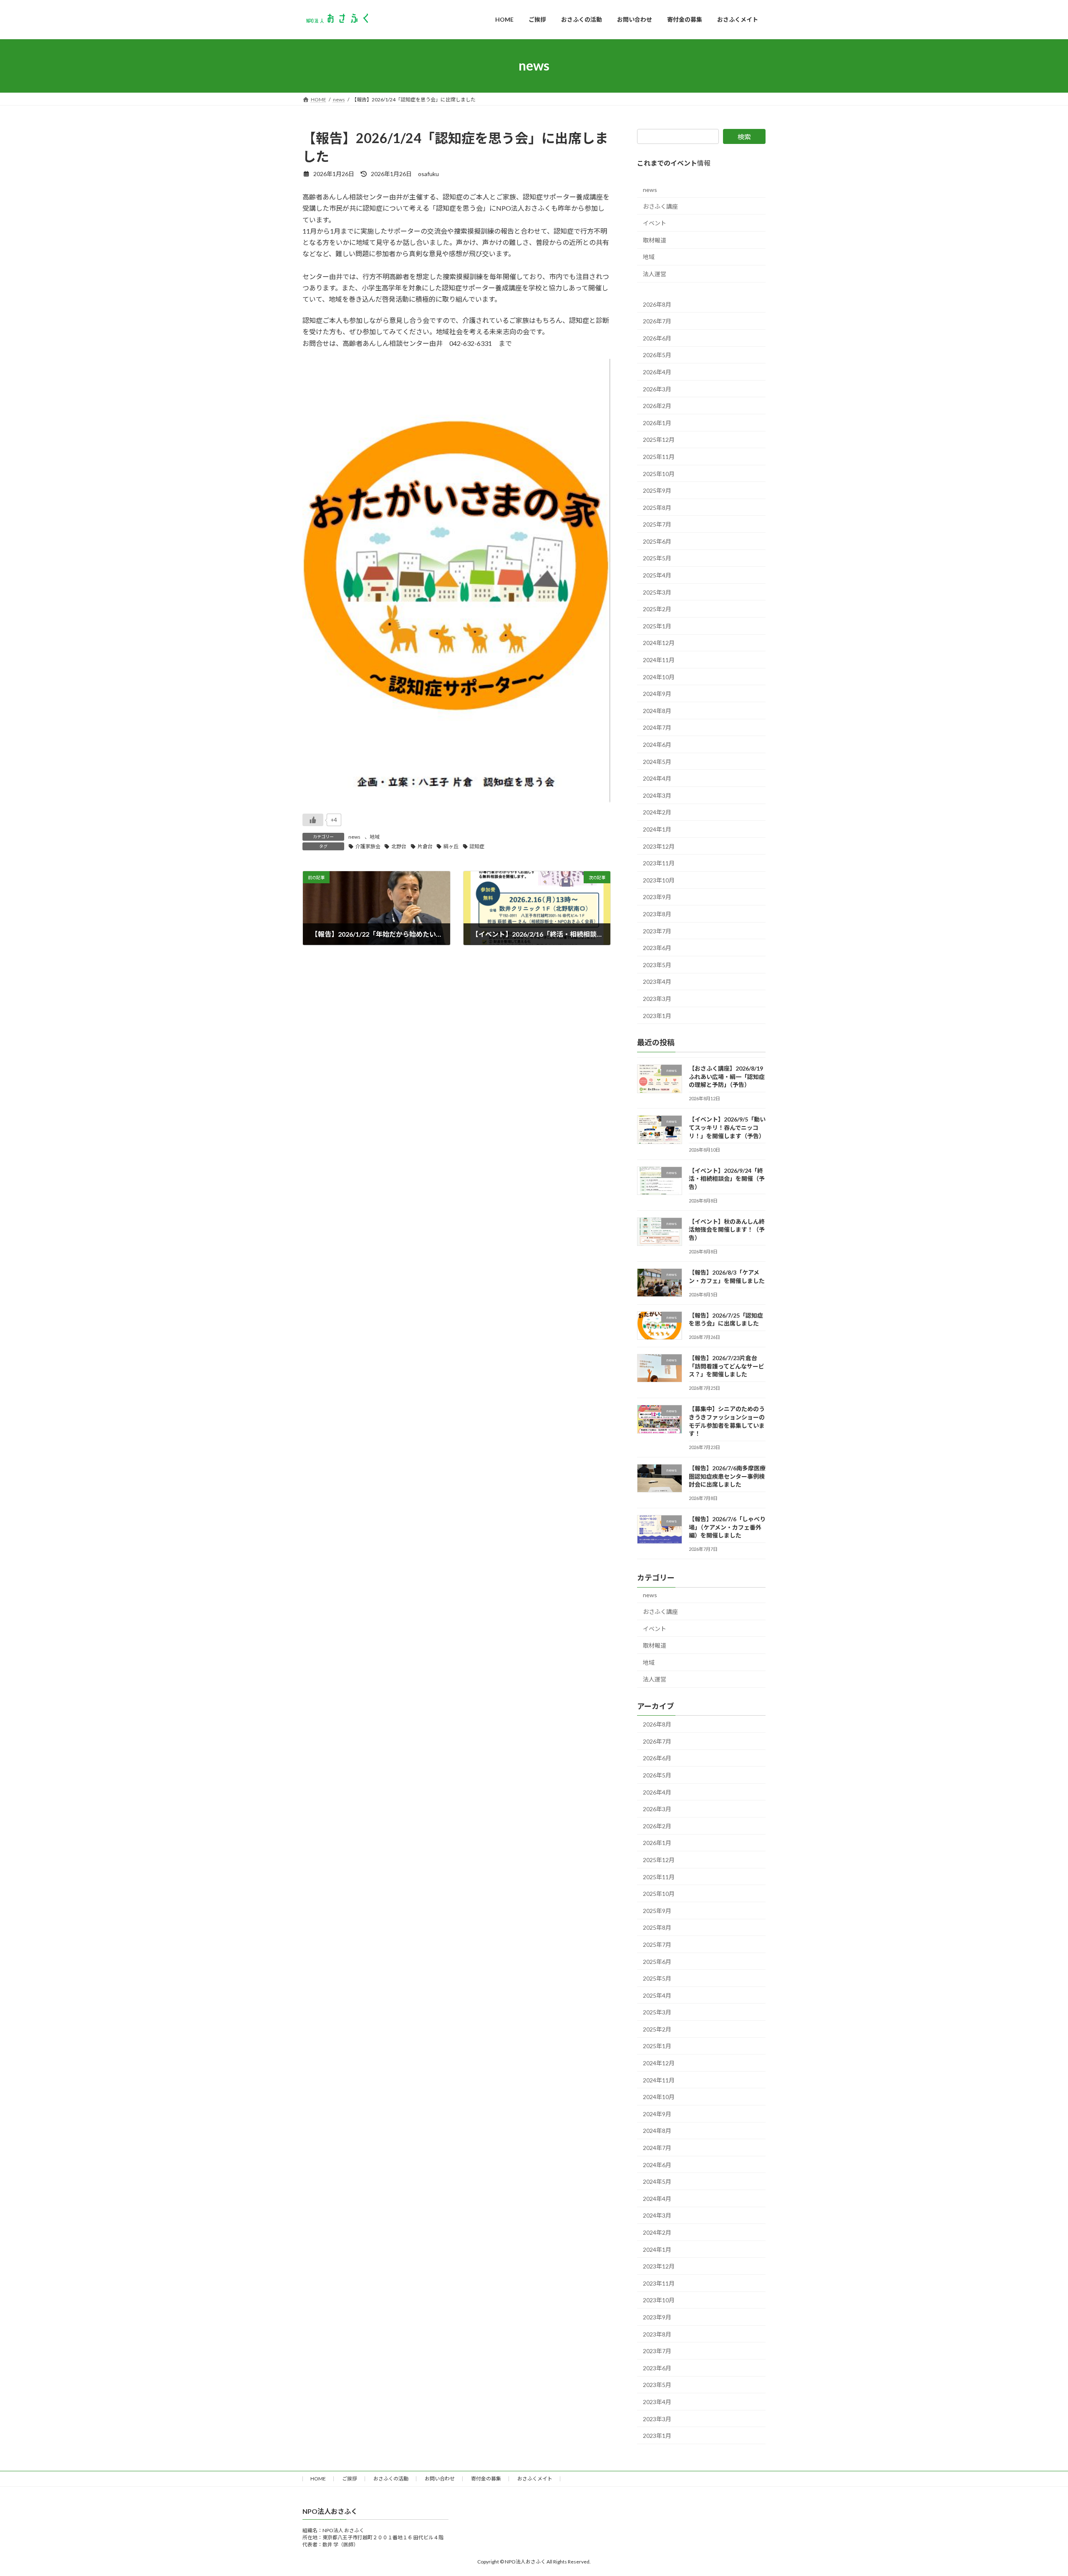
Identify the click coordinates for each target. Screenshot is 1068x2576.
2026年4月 (657, 372)
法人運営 (655, 274)
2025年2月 (657, 609)
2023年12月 (659, 846)
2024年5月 (657, 761)
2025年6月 (657, 541)
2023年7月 (657, 931)
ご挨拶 (350, 2479)
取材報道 (655, 240)
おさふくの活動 (391, 2479)
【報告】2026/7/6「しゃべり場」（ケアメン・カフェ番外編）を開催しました (727, 1527)
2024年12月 (659, 643)
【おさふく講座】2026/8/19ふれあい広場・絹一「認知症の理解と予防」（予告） (727, 1076)
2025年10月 (659, 473)
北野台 (399, 846)
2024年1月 (657, 829)
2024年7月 (657, 727)
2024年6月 (657, 745)
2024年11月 (659, 660)
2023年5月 (657, 964)
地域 (375, 837)
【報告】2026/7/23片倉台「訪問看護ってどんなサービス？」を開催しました (727, 1366)
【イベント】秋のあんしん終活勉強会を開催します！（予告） (727, 1229)
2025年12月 (659, 440)
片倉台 (425, 846)
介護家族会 (368, 846)
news (354, 837)
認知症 (477, 846)
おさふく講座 (660, 206)
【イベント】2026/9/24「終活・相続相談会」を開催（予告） (727, 1178)
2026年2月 (657, 406)
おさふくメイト (535, 2479)
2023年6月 (657, 948)
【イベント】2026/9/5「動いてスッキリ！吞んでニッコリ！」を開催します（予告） (727, 1127)
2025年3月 (657, 592)
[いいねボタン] (313, 820)
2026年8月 (657, 304)
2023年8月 (657, 914)
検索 (744, 137)
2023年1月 (657, 1015)
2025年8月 (657, 507)
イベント (655, 223)
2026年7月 (657, 321)
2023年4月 (657, 982)
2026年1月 (657, 422)
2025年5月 (657, 558)
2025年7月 (657, 524)
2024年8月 (657, 710)
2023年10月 (659, 880)
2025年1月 (657, 626)
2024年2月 (657, 812)
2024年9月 (657, 694)
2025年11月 (659, 456)
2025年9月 (657, 490)
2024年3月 (657, 795)
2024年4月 (657, 778)
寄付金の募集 (486, 2479)
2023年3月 (657, 998)
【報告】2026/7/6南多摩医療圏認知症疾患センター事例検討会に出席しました (727, 1476)
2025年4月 (657, 575)
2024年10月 (659, 677)
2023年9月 (657, 897)
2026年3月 (657, 389)
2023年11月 (659, 863)
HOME (318, 2479)
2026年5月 (657, 355)
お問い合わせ (440, 2479)
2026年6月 (657, 338)
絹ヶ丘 (451, 846)
